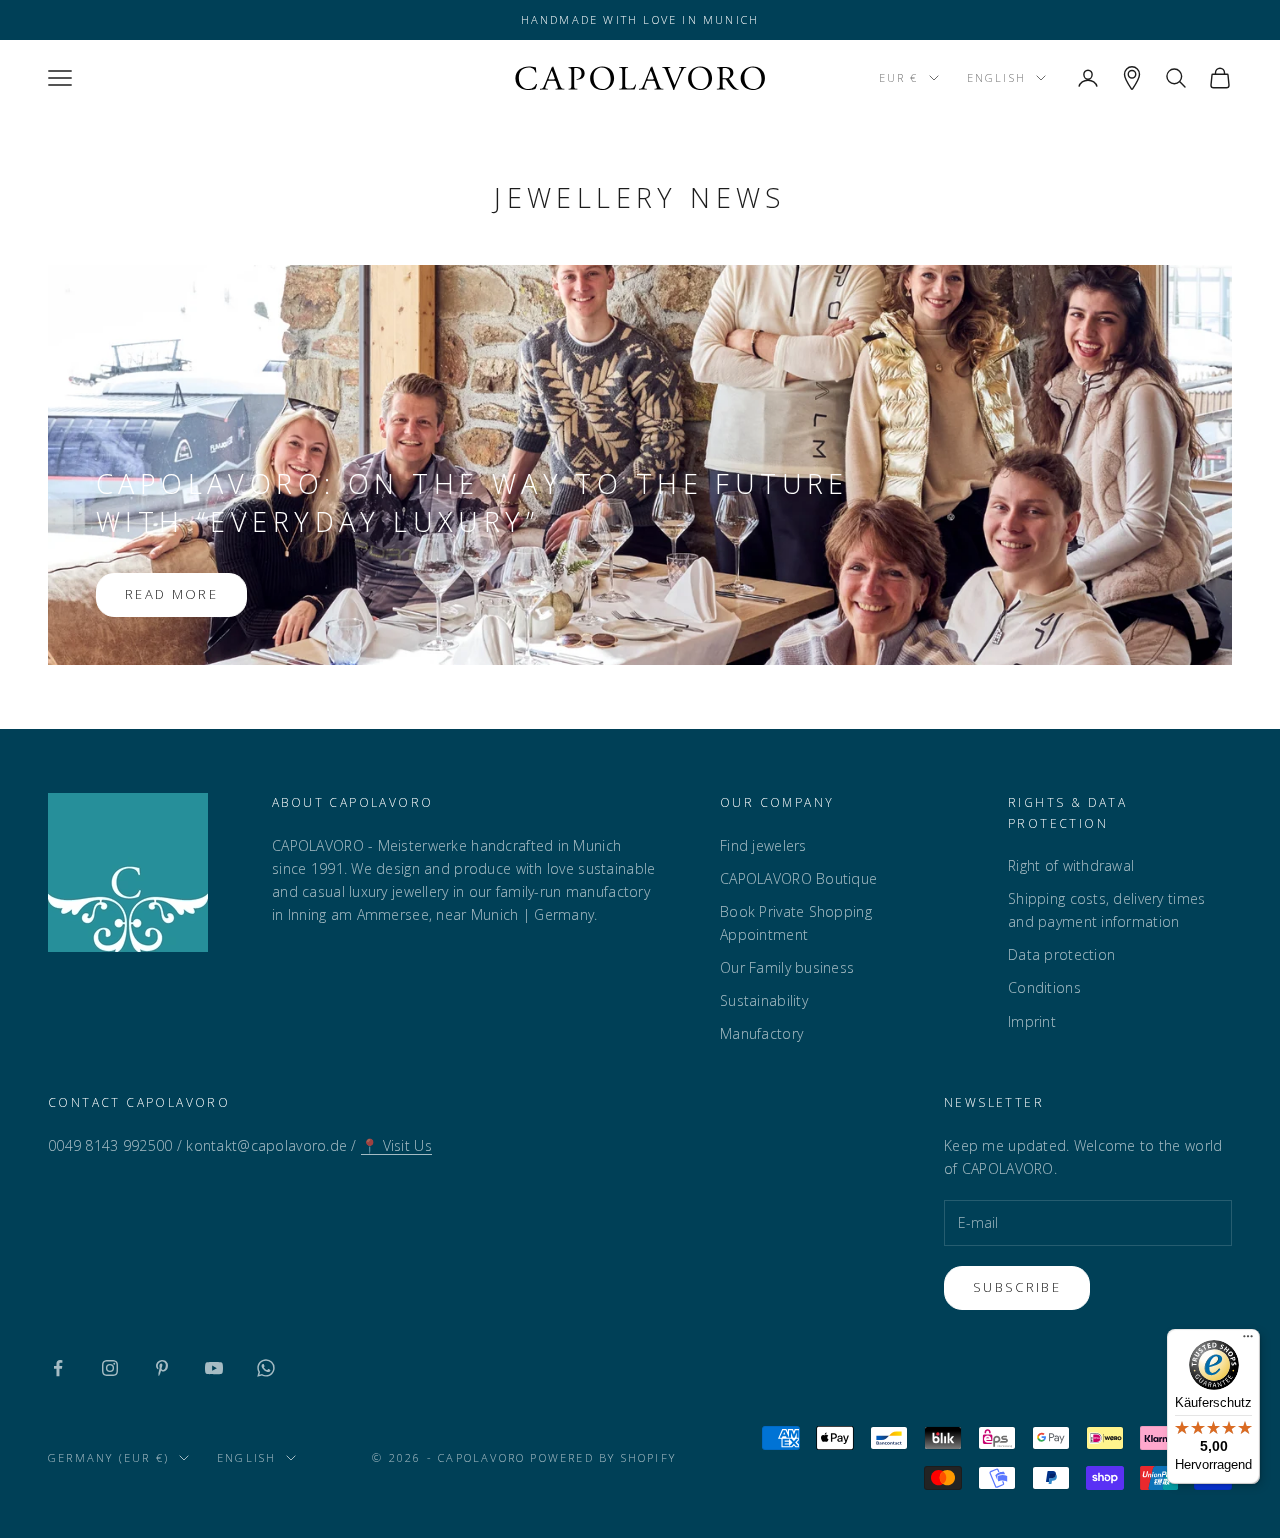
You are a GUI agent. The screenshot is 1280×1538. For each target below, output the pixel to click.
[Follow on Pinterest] (162, 1368)
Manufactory (761, 1033)
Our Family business (787, 967)
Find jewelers (763, 845)
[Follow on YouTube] (214, 1368)
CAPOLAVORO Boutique (798, 878)
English (996, 77)
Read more (171, 594)
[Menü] (1248, 1341)
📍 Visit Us (396, 1145)
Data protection (1061, 954)
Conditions (1044, 987)
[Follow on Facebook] (58, 1368)
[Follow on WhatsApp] (266, 1368)
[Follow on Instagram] (110, 1368)
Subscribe (1017, 1287)
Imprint (1032, 1021)
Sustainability (764, 1000)
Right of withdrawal (1071, 865)
